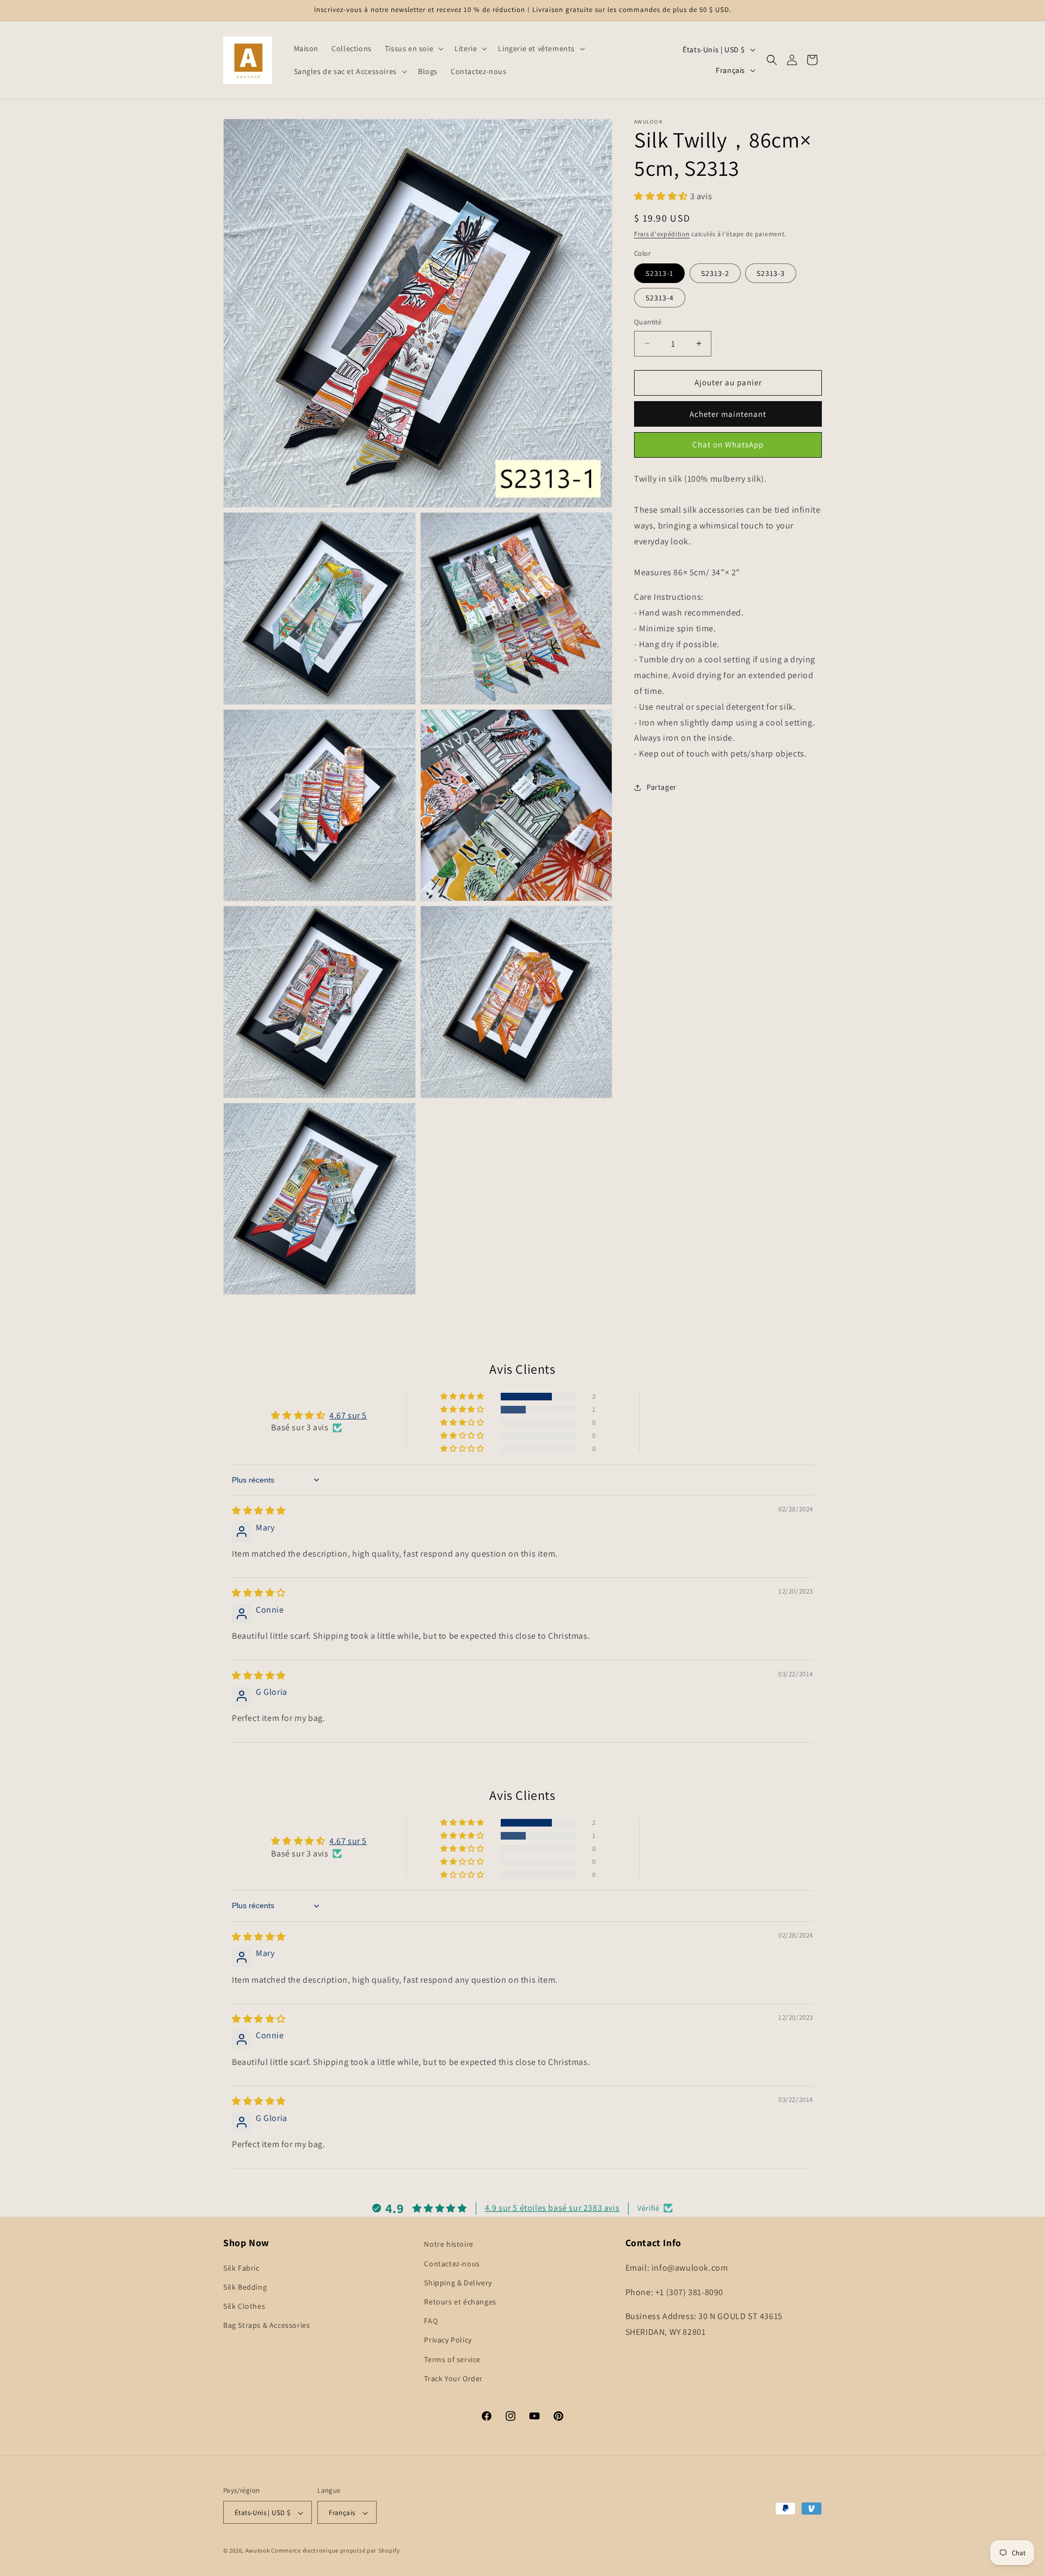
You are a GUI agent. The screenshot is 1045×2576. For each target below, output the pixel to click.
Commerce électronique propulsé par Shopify (335, 2551)
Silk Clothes (244, 2306)
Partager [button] (662, 788)
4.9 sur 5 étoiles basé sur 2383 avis (552, 2207)
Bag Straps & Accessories (266, 2325)
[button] (413, 48)
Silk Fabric (241, 2267)
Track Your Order (453, 2378)
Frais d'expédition (662, 234)
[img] (259, 1511)
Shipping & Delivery (458, 2282)
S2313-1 (659, 273)
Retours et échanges (460, 2301)
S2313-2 (715, 273)
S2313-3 (771, 273)
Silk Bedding (245, 2286)
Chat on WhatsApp (728, 444)
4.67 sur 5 (348, 1415)
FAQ (431, 2320)
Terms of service (452, 2359)
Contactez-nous (452, 2263)
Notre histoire (448, 2244)
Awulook (258, 2551)
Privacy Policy (448, 2340)
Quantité (648, 322)
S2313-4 (660, 298)
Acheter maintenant (728, 414)
